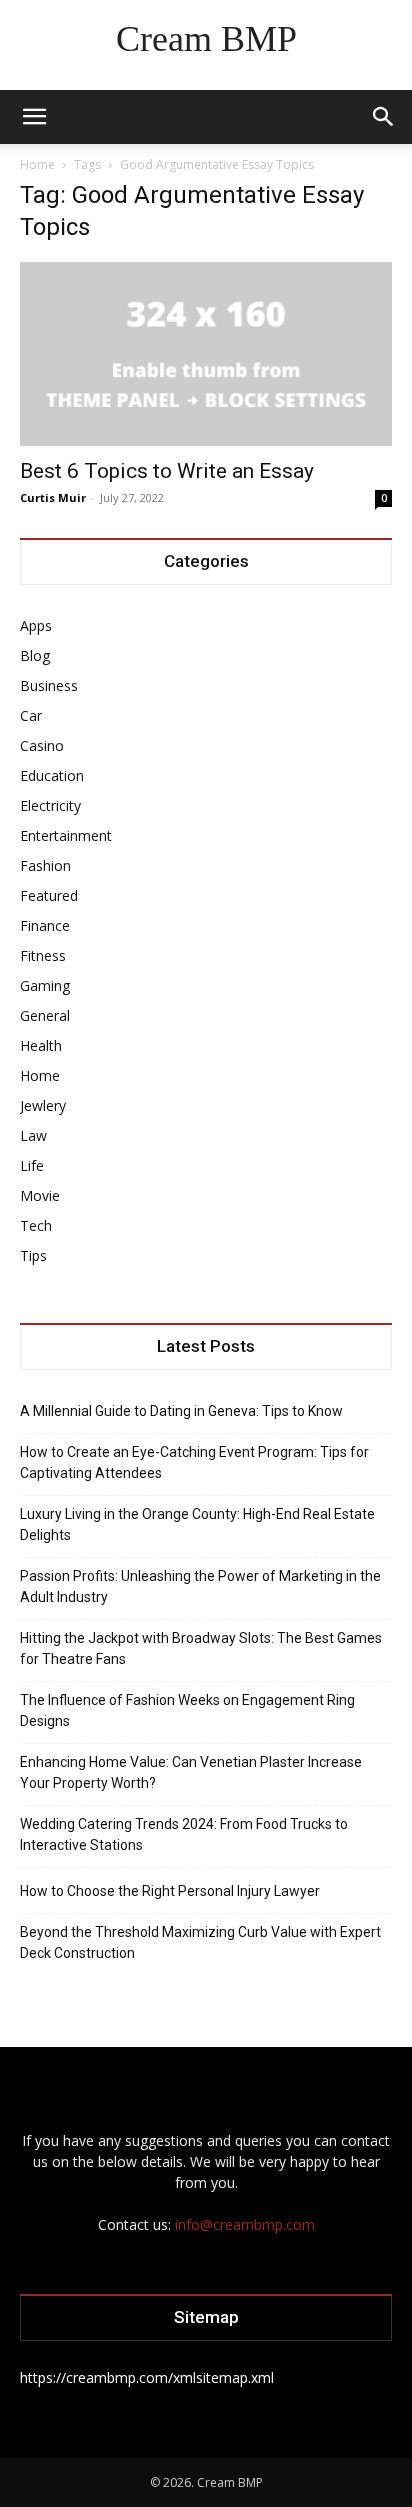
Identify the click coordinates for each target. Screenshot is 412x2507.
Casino (42, 745)
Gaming (45, 985)
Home (37, 164)
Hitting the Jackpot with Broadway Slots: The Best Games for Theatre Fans (201, 1648)
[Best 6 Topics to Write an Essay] (206, 354)
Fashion (45, 865)
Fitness (43, 955)
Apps (36, 625)
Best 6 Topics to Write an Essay (167, 471)
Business (49, 685)
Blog (35, 655)
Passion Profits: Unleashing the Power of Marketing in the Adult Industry (200, 1586)
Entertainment (66, 835)
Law (33, 1135)
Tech (36, 1225)
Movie (40, 1195)
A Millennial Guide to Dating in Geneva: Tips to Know (181, 1411)
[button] (34, 117)
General (45, 1015)
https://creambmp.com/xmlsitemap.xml (147, 2377)
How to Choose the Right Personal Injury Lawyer (170, 1891)
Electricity (50, 805)
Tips (33, 1255)
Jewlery (43, 1105)
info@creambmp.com (245, 2224)
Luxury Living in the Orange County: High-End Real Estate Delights (197, 1524)
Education (52, 775)
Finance (45, 925)
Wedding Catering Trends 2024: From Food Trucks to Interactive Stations (184, 1834)
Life (32, 1165)
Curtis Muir (53, 497)
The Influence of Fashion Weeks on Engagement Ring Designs (187, 1710)
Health (41, 1045)
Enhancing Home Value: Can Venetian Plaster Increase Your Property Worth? (191, 1772)
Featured (49, 895)
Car (31, 715)
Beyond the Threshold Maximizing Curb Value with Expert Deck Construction (200, 1942)
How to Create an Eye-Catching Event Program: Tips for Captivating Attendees (194, 1462)
